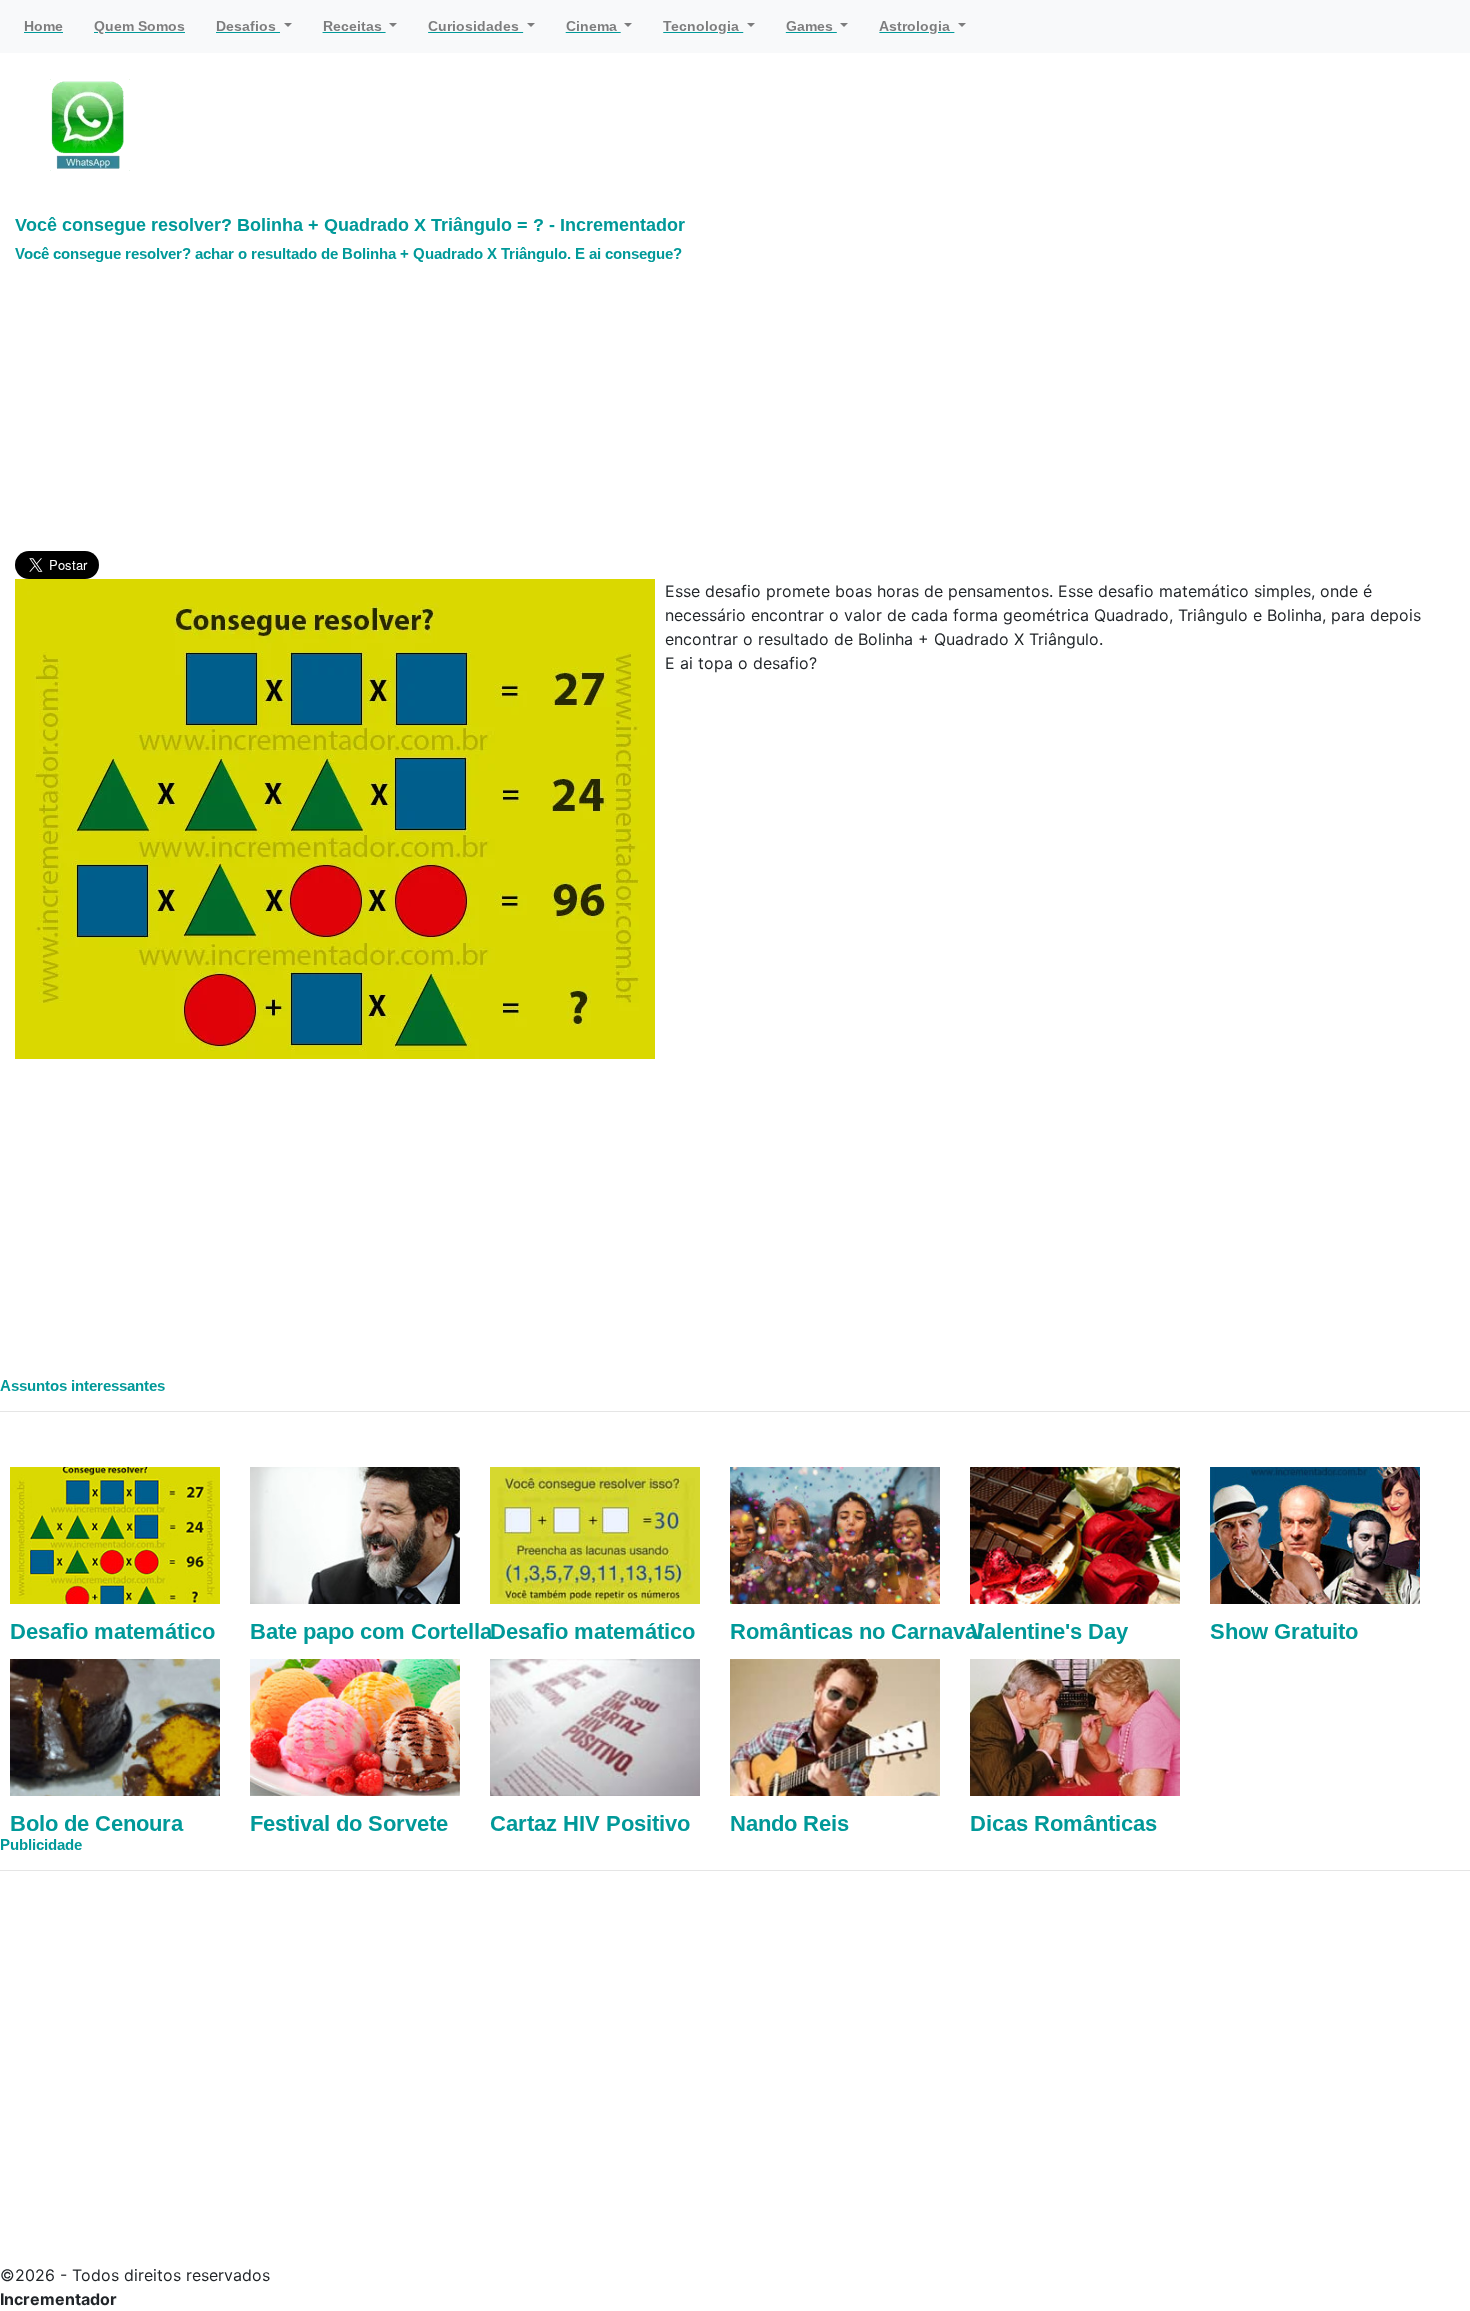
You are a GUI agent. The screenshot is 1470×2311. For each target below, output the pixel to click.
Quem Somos (139, 26)
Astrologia (916, 26)
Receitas (354, 26)
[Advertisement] (379, 411)
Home (43, 26)
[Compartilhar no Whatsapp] (90, 124)
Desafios (248, 26)
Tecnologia (703, 26)
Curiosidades (475, 26)
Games (811, 26)
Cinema (593, 26)
